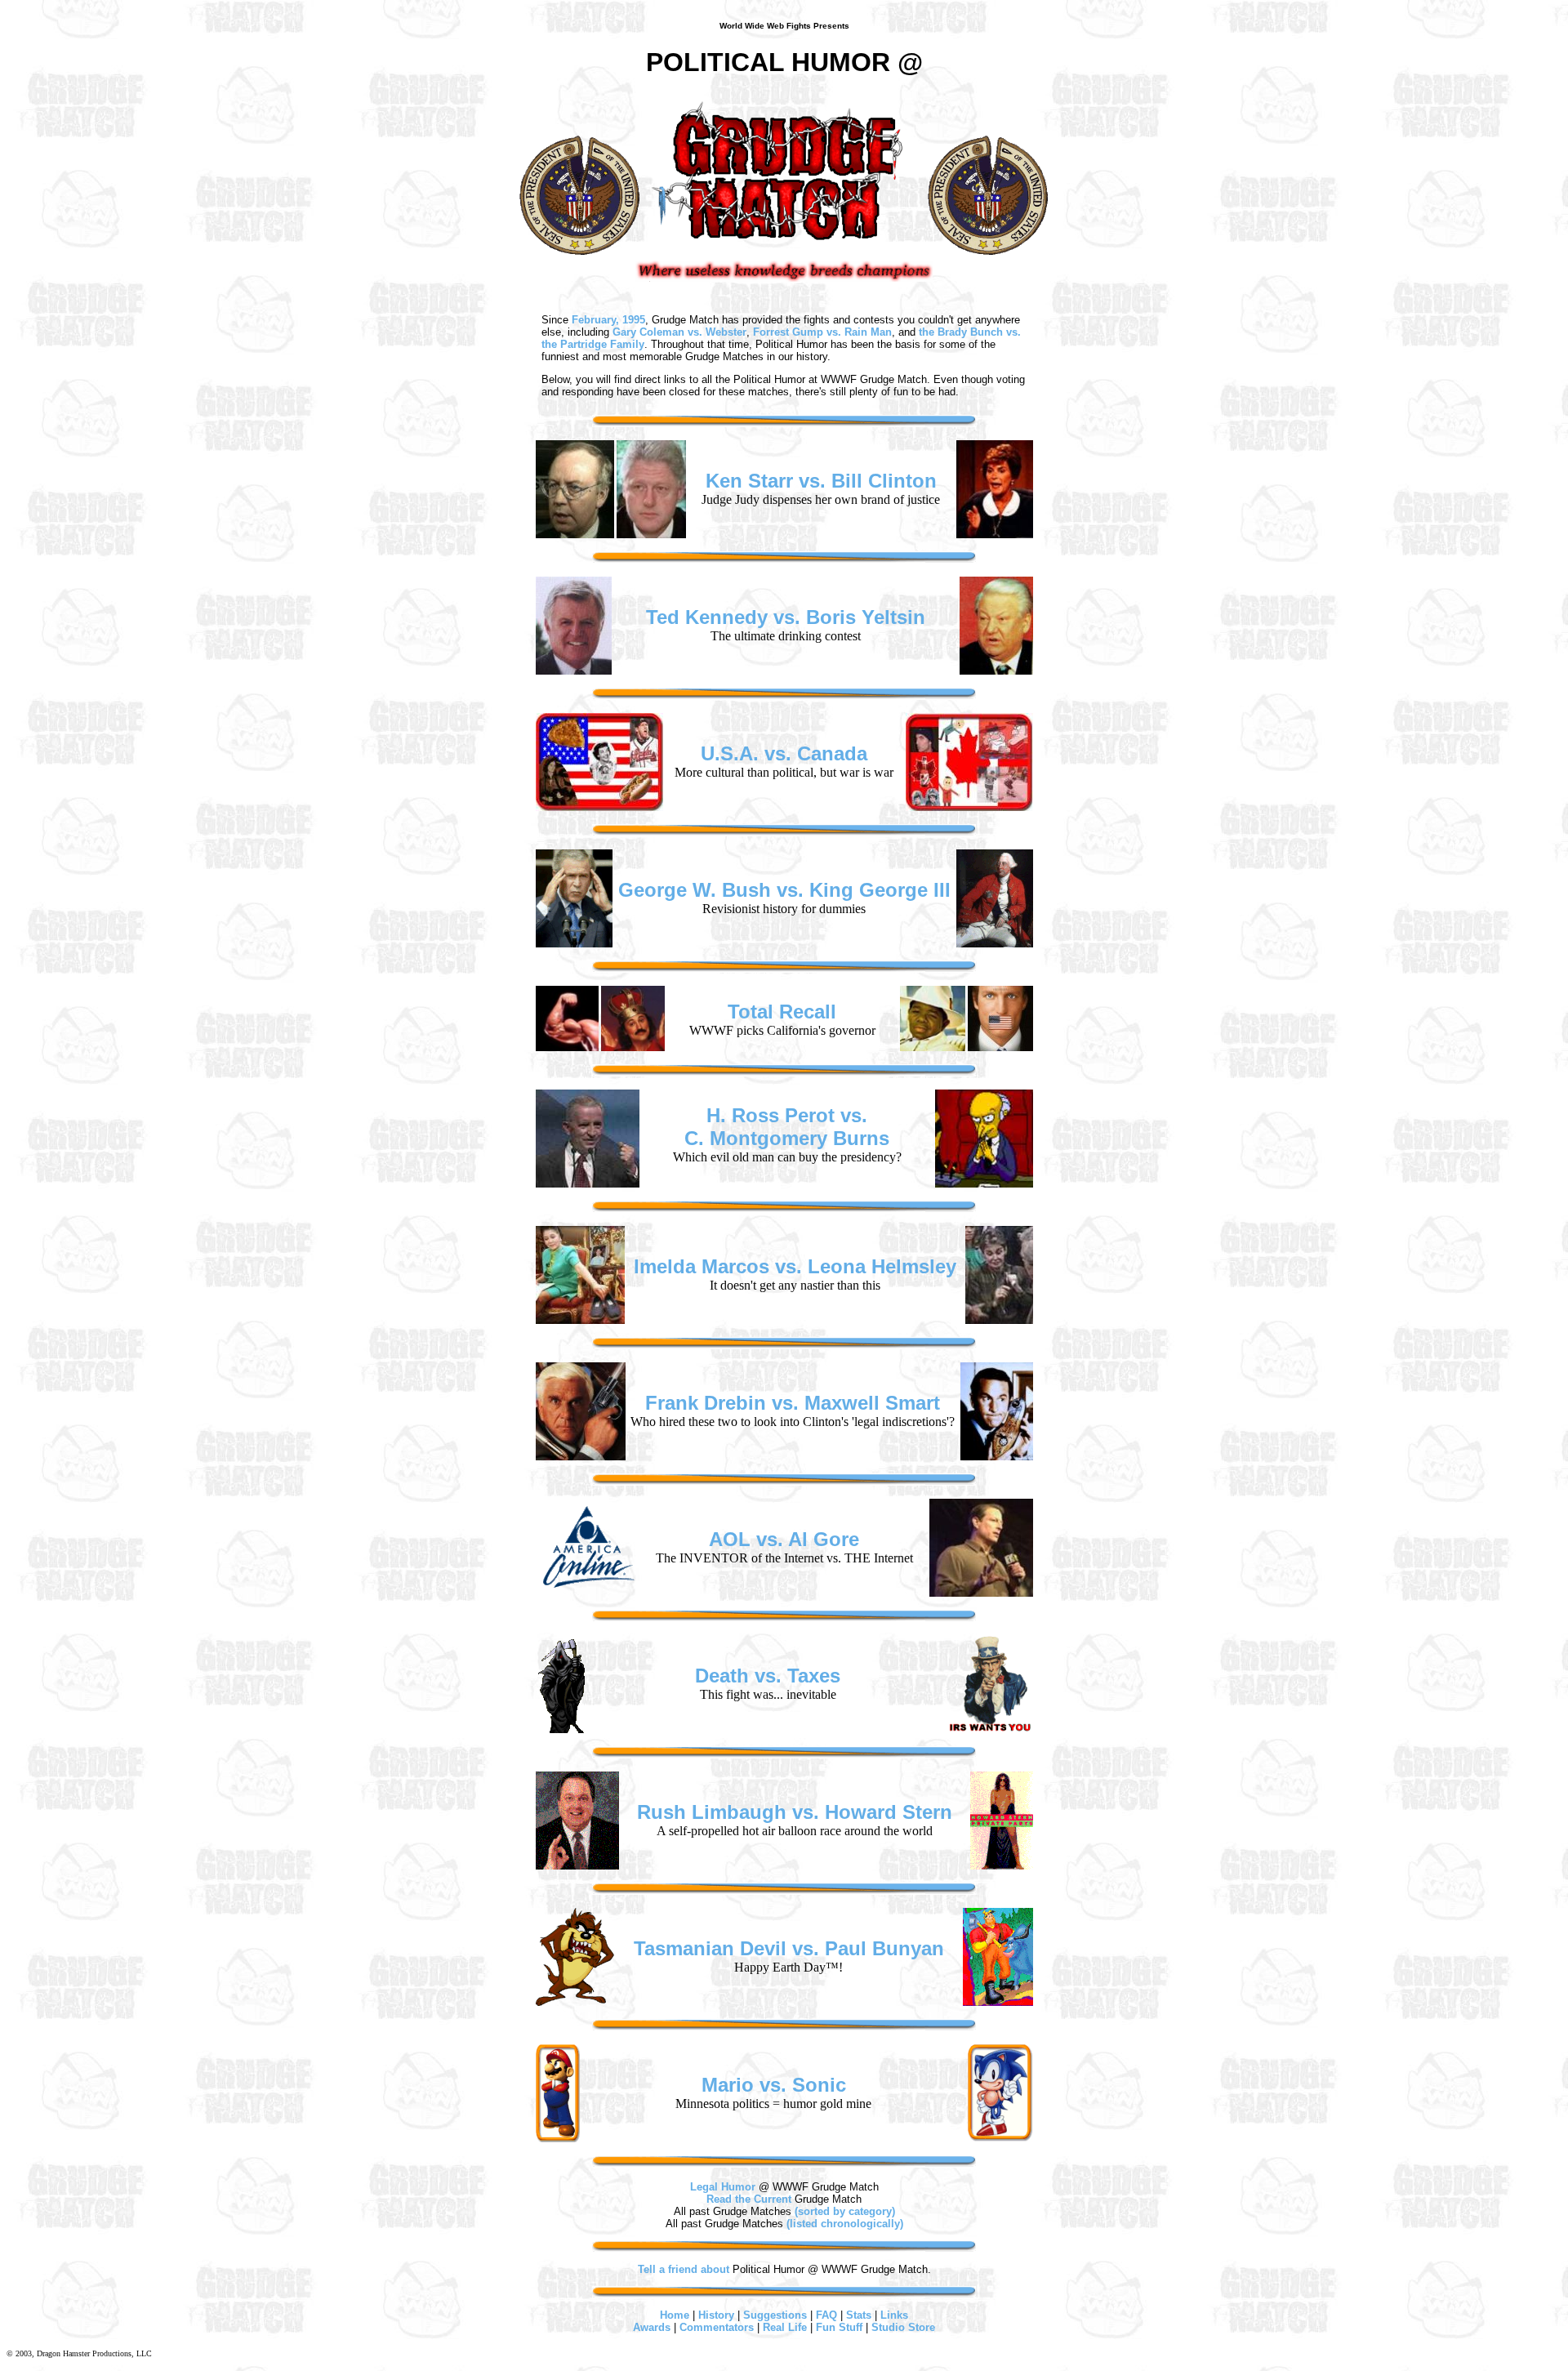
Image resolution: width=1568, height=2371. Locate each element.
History (716, 2315)
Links (894, 2315)
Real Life (785, 2327)
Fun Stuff (839, 2327)
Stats (859, 2315)
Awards (652, 2327)
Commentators (717, 2327)
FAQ (826, 2315)
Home (675, 2315)
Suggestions (775, 2315)
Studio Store (903, 2327)
